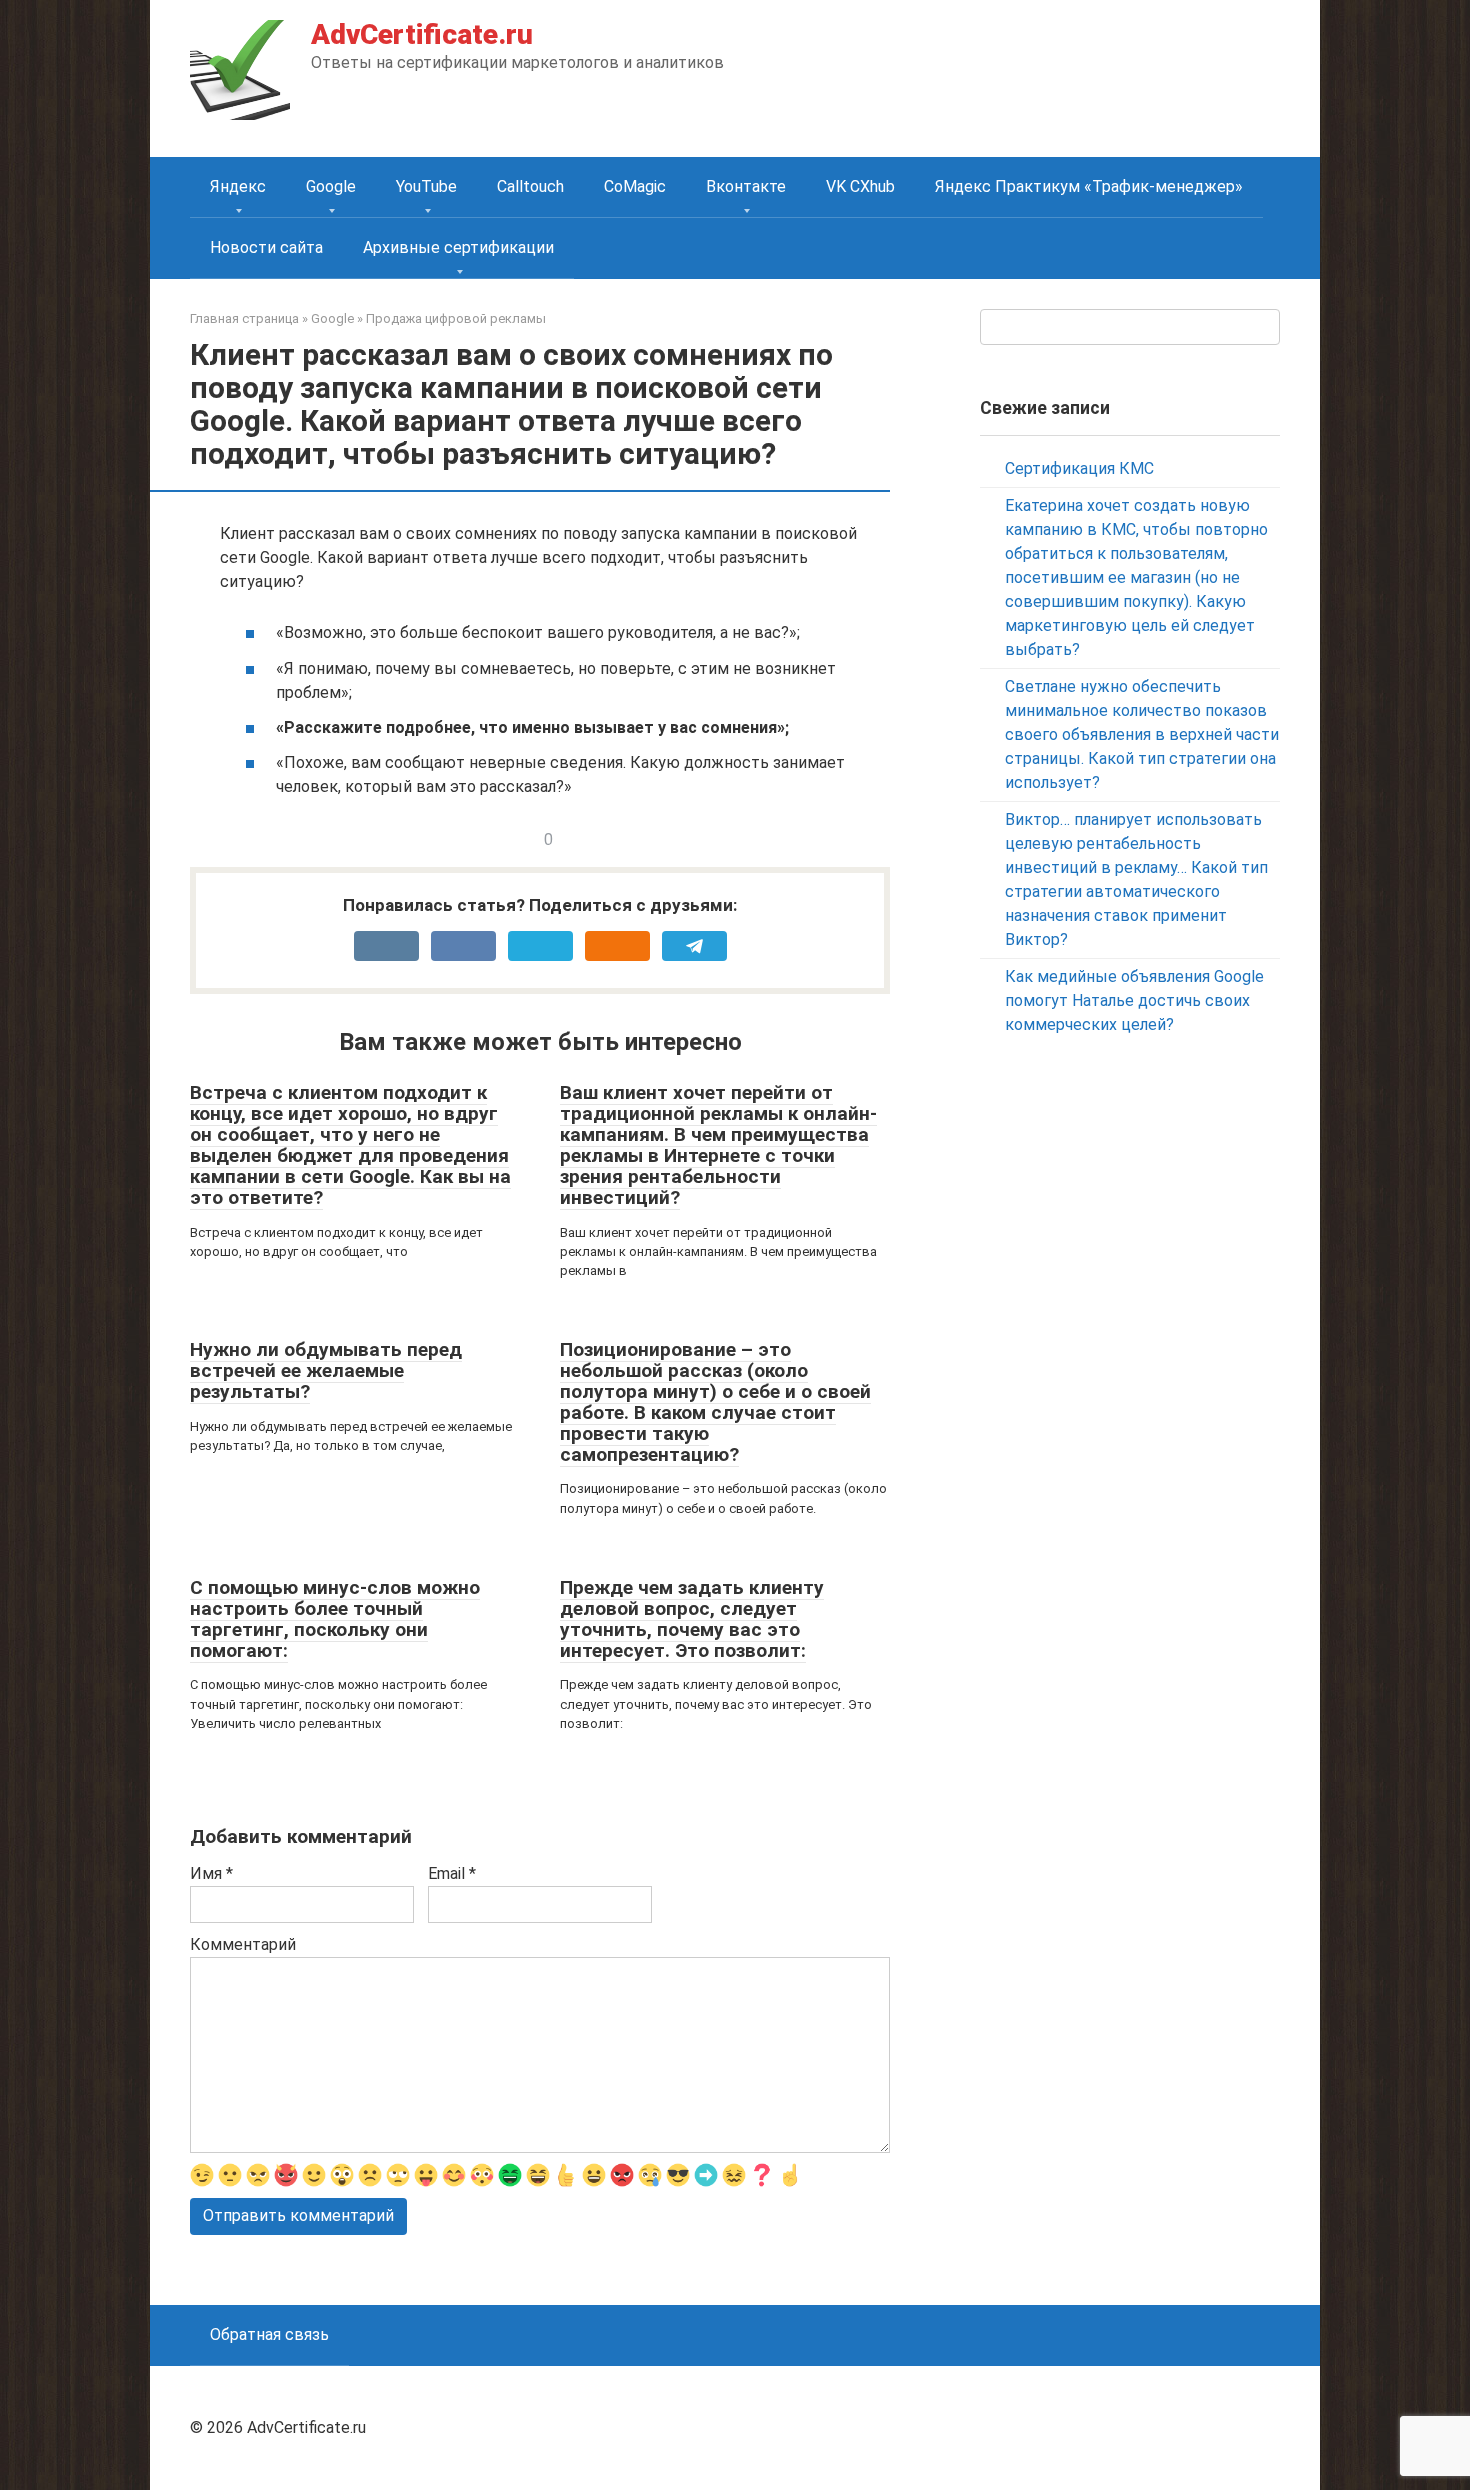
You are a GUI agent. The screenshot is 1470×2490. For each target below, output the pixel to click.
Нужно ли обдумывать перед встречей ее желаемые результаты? (326, 1370)
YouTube (426, 186)
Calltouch (530, 186)
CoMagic (635, 186)
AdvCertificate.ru (422, 34)
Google (331, 186)
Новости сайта (266, 247)
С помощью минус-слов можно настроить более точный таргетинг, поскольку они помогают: (335, 1619)
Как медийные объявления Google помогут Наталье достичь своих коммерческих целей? (1134, 1000)
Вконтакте (746, 186)
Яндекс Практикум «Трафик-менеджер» (1089, 186)
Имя (211, 1873)
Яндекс (238, 186)
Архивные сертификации (458, 247)
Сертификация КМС (1079, 468)
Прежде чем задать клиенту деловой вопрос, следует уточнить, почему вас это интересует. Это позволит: (692, 1619)
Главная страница (244, 318)
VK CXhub (860, 186)
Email (452, 1873)
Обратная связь (269, 2334)
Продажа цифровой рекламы (456, 318)
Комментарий (243, 1944)
